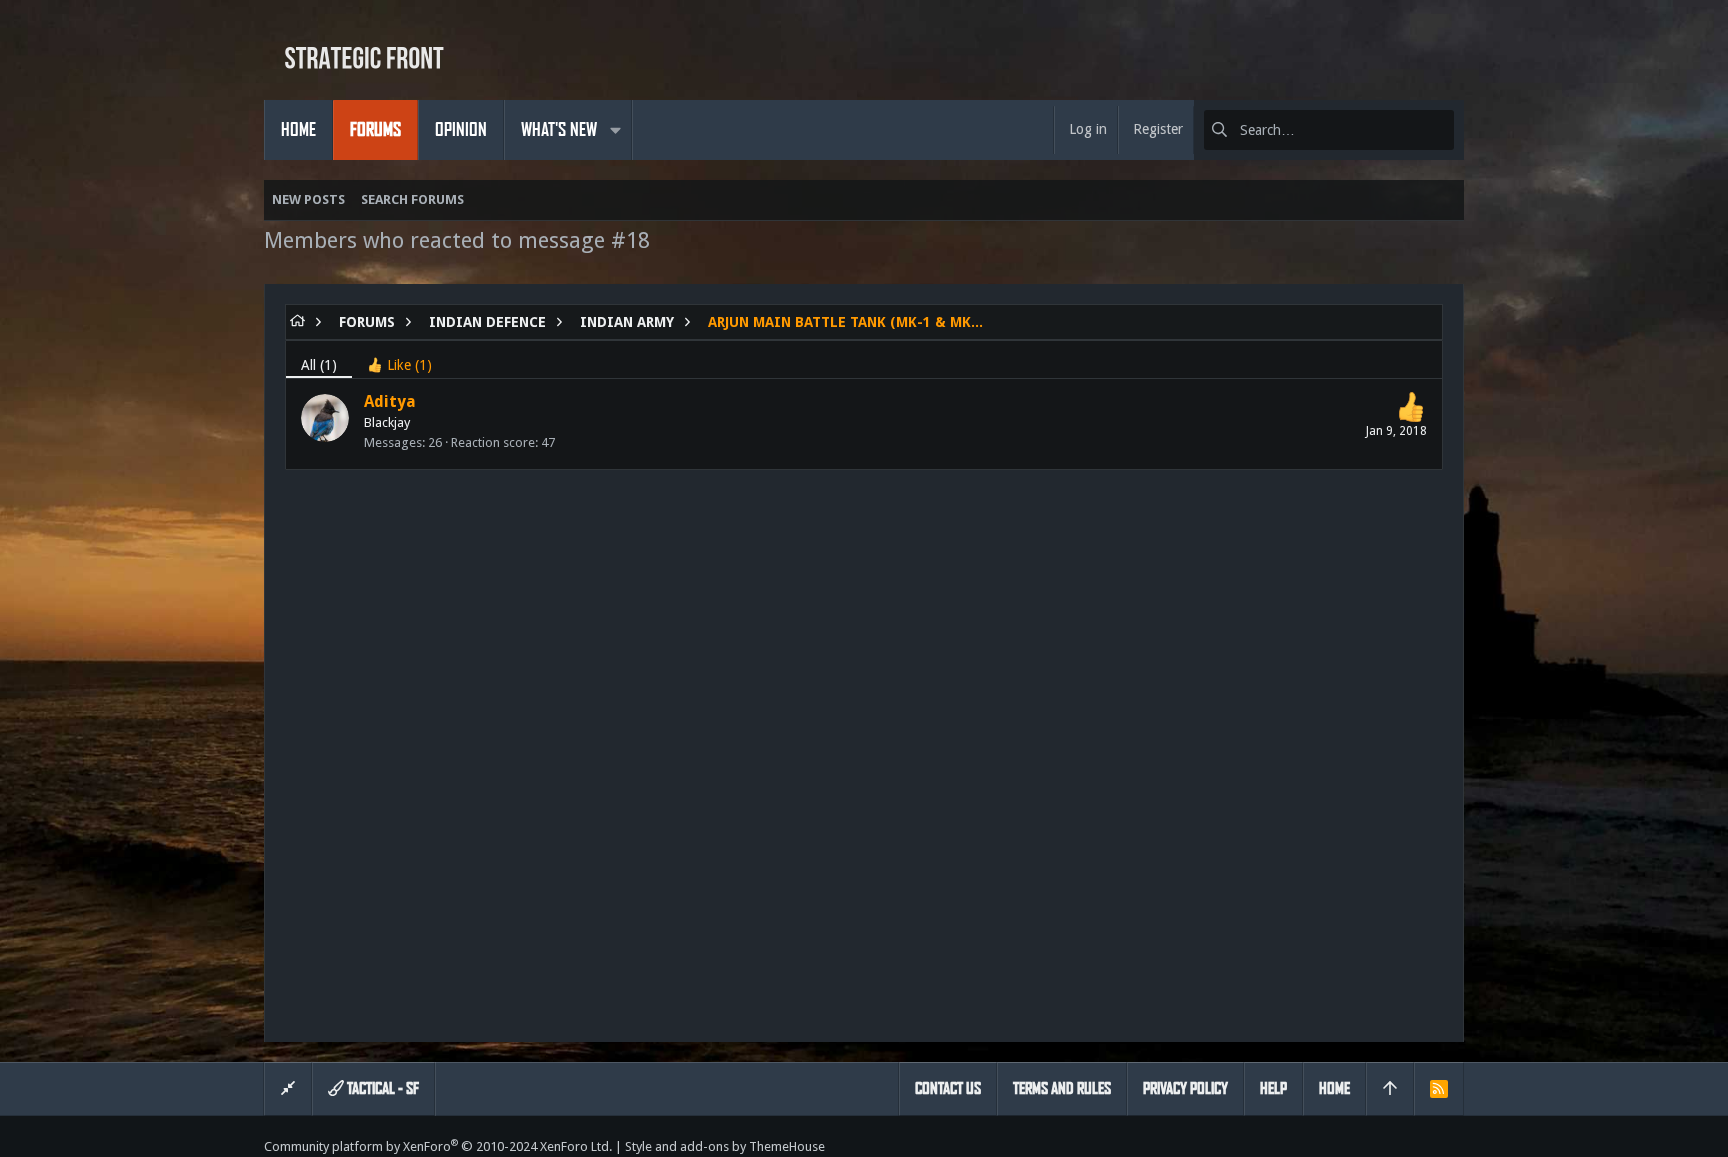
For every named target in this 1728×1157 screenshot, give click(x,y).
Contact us (948, 1088)
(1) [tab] (319, 365)
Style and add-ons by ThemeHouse (725, 1146)
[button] (615, 130)
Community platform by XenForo (438, 1146)
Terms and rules (1062, 1088)
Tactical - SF (381, 1088)
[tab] (399, 359)
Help (1273, 1088)
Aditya (390, 401)
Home (1334, 1088)
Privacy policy (1185, 1088)
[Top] (1390, 1089)
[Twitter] (1455, 1146)
